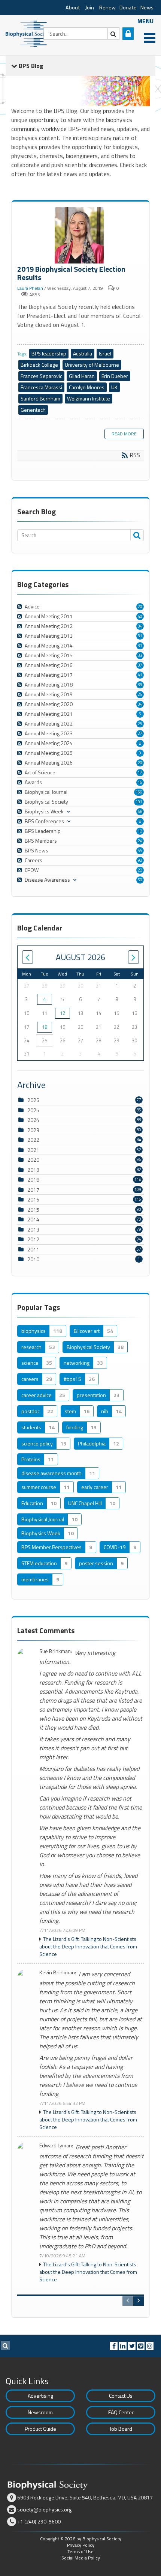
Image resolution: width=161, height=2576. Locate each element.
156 (139, 792)
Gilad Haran (82, 376)
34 (140, 626)
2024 (33, 1120)
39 (140, 685)
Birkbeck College (39, 365)
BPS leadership (49, 353)
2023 (33, 1130)
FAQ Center (121, 2412)
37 (140, 665)
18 (45, 1027)
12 (140, 831)
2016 (33, 1199)
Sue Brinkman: (56, 1651)
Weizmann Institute (89, 398)
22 (140, 870)
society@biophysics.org (44, 2509)
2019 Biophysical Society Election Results (80, 236)
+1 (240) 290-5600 (39, 2521)
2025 (33, 1110)
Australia (83, 353)
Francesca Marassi (41, 387)
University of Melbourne (92, 365)
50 (140, 880)
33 (140, 655)
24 (140, 841)
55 (140, 851)
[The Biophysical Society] (28, 33)
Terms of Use (80, 2551)
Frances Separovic (41, 376)
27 (140, 733)
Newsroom (40, 2412)
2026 (33, 1100)
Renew (107, 8)
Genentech (33, 410)
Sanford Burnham (40, 398)
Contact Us (121, 2396)
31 (140, 636)
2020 (33, 1160)
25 (140, 694)
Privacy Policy (81, 2545)
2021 (33, 1150)
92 (140, 860)
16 (140, 782)
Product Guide (40, 2429)
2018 (33, 1180)
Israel (105, 353)
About (73, 8)
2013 (33, 1229)
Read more (124, 434)
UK (114, 387)
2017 (33, 1190)
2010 (33, 1259)
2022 (33, 1140)
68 (140, 811)
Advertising (40, 2396)
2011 (33, 1249)
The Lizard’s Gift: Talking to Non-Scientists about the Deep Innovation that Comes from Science (88, 1947)
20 (140, 607)
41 (140, 675)
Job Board (121, 2429)
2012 (33, 1239)
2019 (33, 1170)
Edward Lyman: (56, 2146)
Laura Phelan (30, 288)
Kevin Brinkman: (58, 1973)
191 (139, 802)
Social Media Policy (81, 2558)
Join (90, 8)
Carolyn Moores (87, 387)
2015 (33, 1210)
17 (140, 772)
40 (140, 616)
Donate (128, 8)
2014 (33, 1219)
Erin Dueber (115, 376)
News (147, 8)
